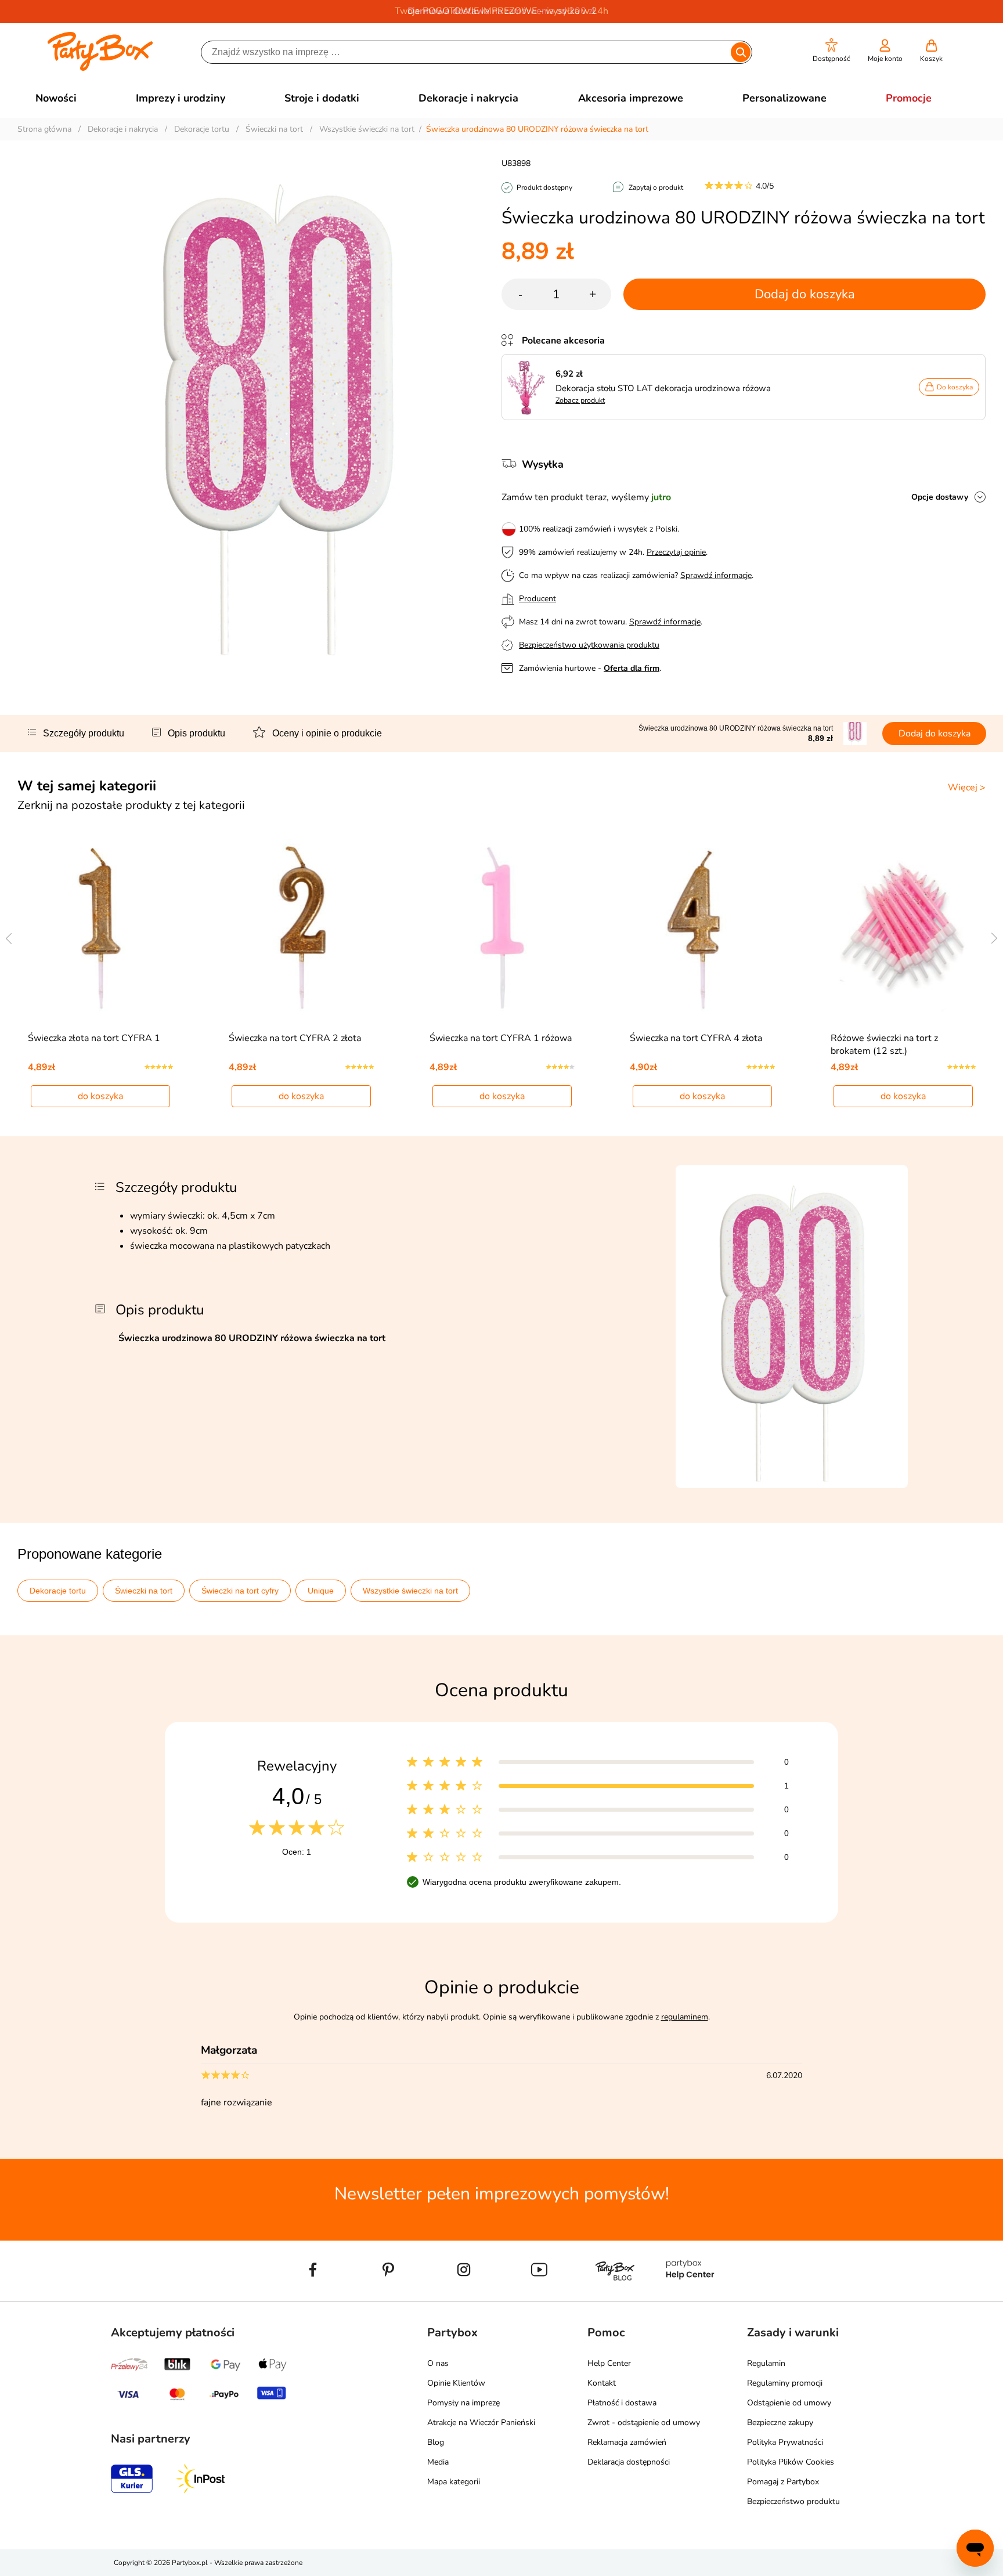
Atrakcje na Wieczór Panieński (481, 2423)
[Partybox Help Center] (690, 2296)
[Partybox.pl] (100, 68)
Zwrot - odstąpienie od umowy (644, 2423)
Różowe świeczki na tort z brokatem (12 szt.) (884, 1045)
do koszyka (100, 1096)
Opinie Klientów (456, 2383)
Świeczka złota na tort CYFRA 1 (94, 1038)
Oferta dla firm (632, 668)
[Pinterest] (388, 2296)
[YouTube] (539, 2296)
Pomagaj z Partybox (783, 2482)
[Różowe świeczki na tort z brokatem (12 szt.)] (903, 927)
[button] (831, 51)
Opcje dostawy (940, 497)
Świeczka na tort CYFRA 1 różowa (501, 1038)
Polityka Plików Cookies (791, 2462)
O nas (438, 2363)
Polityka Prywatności (785, 2442)
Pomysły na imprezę (463, 2403)
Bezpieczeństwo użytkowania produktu (589, 645)
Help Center (609, 2363)
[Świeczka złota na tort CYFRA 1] (101, 927)
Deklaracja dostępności (629, 2462)
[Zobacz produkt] (529, 387)
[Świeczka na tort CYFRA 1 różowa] (502, 927)
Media (438, 2462)
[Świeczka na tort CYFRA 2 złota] (302, 927)
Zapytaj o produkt (656, 187)
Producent (537, 599)
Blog (436, 2442)
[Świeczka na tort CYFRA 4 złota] (703, 927)
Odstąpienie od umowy (789, 2403)
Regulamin (766, 2363)
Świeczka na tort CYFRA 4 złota (696, 1038)
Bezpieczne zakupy (780, 2423)
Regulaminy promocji (785, 2383)
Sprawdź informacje (716, 575)
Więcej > (967, 787)
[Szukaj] (740, 52)
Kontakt (602, 2383)
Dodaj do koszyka (805, 294)
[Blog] (615, 2296)
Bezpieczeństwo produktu (793, 2501)
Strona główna (44, 129)
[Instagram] (464, 2296)
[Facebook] (313, 2296)
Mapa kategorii (454, 2482)
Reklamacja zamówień (627, 2442)
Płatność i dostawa (622, 2403)
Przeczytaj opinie (676, 552)
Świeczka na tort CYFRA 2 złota (295, 1038)
